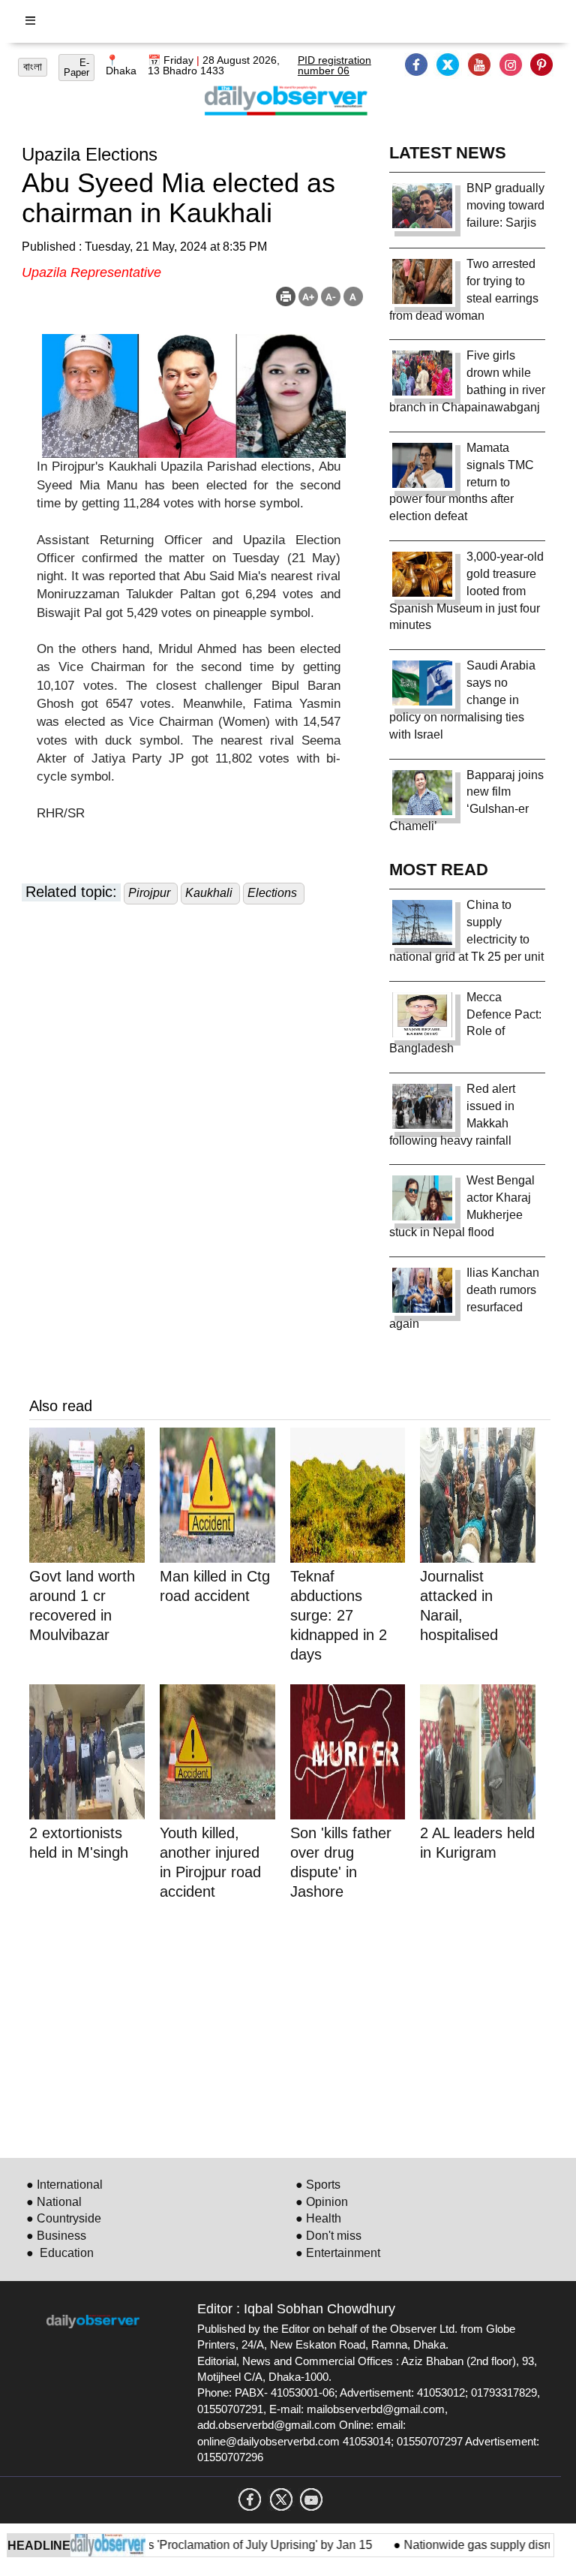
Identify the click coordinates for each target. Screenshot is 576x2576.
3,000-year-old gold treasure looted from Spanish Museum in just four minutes (466, 591)
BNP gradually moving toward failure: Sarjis (505, 205)
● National (54, 2202)
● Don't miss (328, 2236)
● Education (60, 2253)
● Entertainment (338, 2253)
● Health (318, 2218)
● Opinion (322, 2202)
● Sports (318, 2185)
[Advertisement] (290, 2027)
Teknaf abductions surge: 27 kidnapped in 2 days (339, 1615)
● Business (56, 2236)
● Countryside (64, 2218)
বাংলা (33, 67)
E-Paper (76, 68)
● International (64, 2185)
